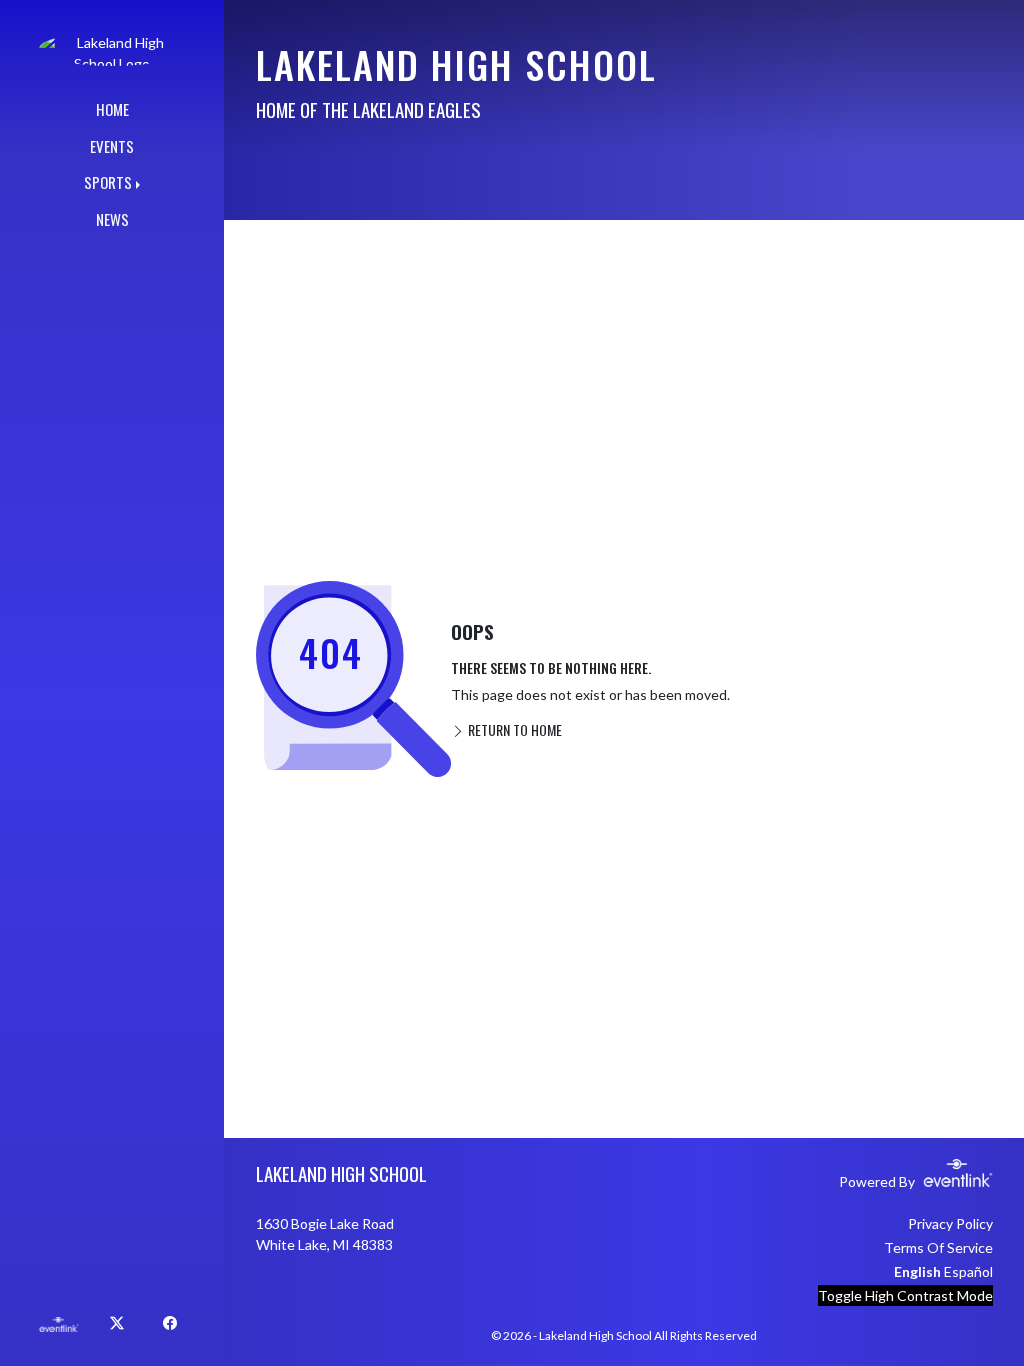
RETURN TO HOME (513, 729)
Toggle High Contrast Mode (905, 1295)
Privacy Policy (950, 1223)
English (917, 1271)
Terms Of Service (938, 1247)
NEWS (112, 219)
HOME (112, 109)
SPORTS (108, 182)
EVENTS (112, 146)
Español (968, 1271)
